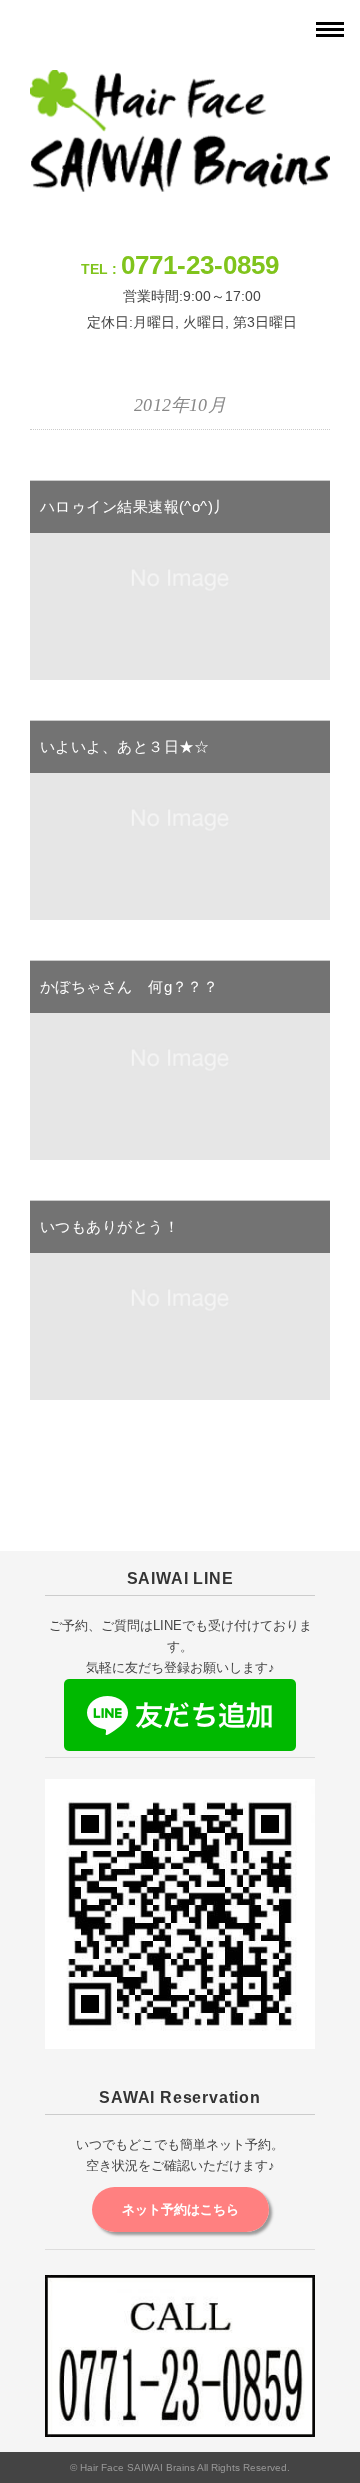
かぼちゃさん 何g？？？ (129, 986)
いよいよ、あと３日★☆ (125, 746)
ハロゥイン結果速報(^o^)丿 (134, 506)
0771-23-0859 (200, 265)
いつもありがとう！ (109, 1226)
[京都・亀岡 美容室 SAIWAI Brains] (180, 83)
